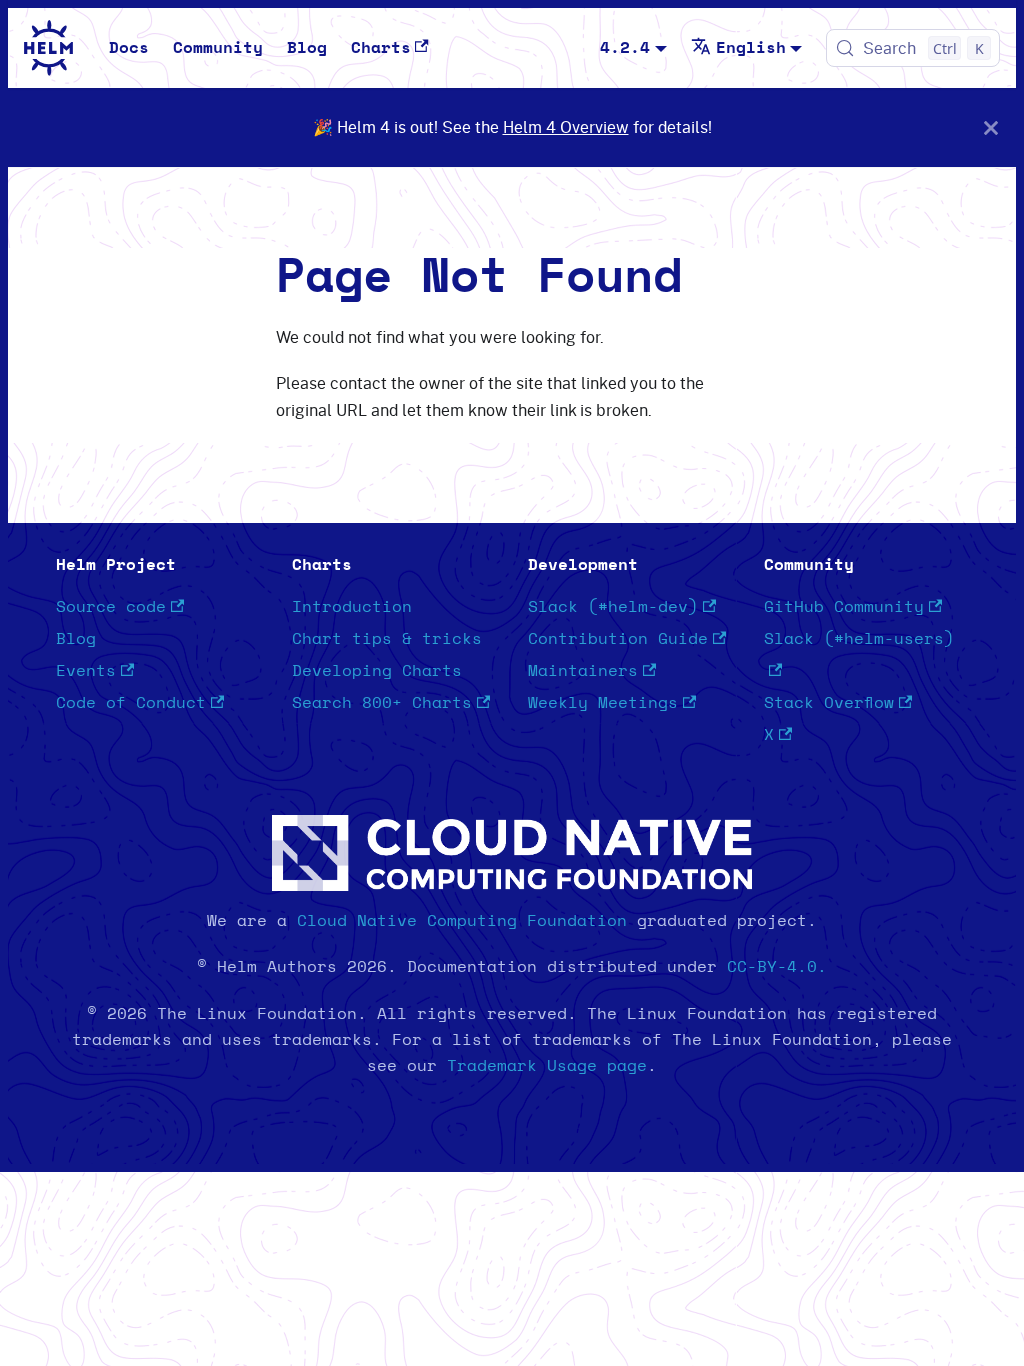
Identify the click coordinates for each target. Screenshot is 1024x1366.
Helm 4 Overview (566, 127)
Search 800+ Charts (382, 703)
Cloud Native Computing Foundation (462, 921)
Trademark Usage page (547, 1066)
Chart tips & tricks (387, 639)
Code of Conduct (131, 703)
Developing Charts (377, 671)
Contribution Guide (618, 639)
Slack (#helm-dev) (613, 607)
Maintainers (583, 671)
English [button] (751, 48)
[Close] (991, 127)
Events (86, 671)
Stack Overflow (829, 703)
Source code (111, 607)
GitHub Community (844, 607)
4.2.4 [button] (625, 48)
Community (218, 48)
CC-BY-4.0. (777, 967)
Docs (129, 48)
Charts (381, 48)
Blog (307, 48)
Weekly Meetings (603, 703)
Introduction (352, 607)
